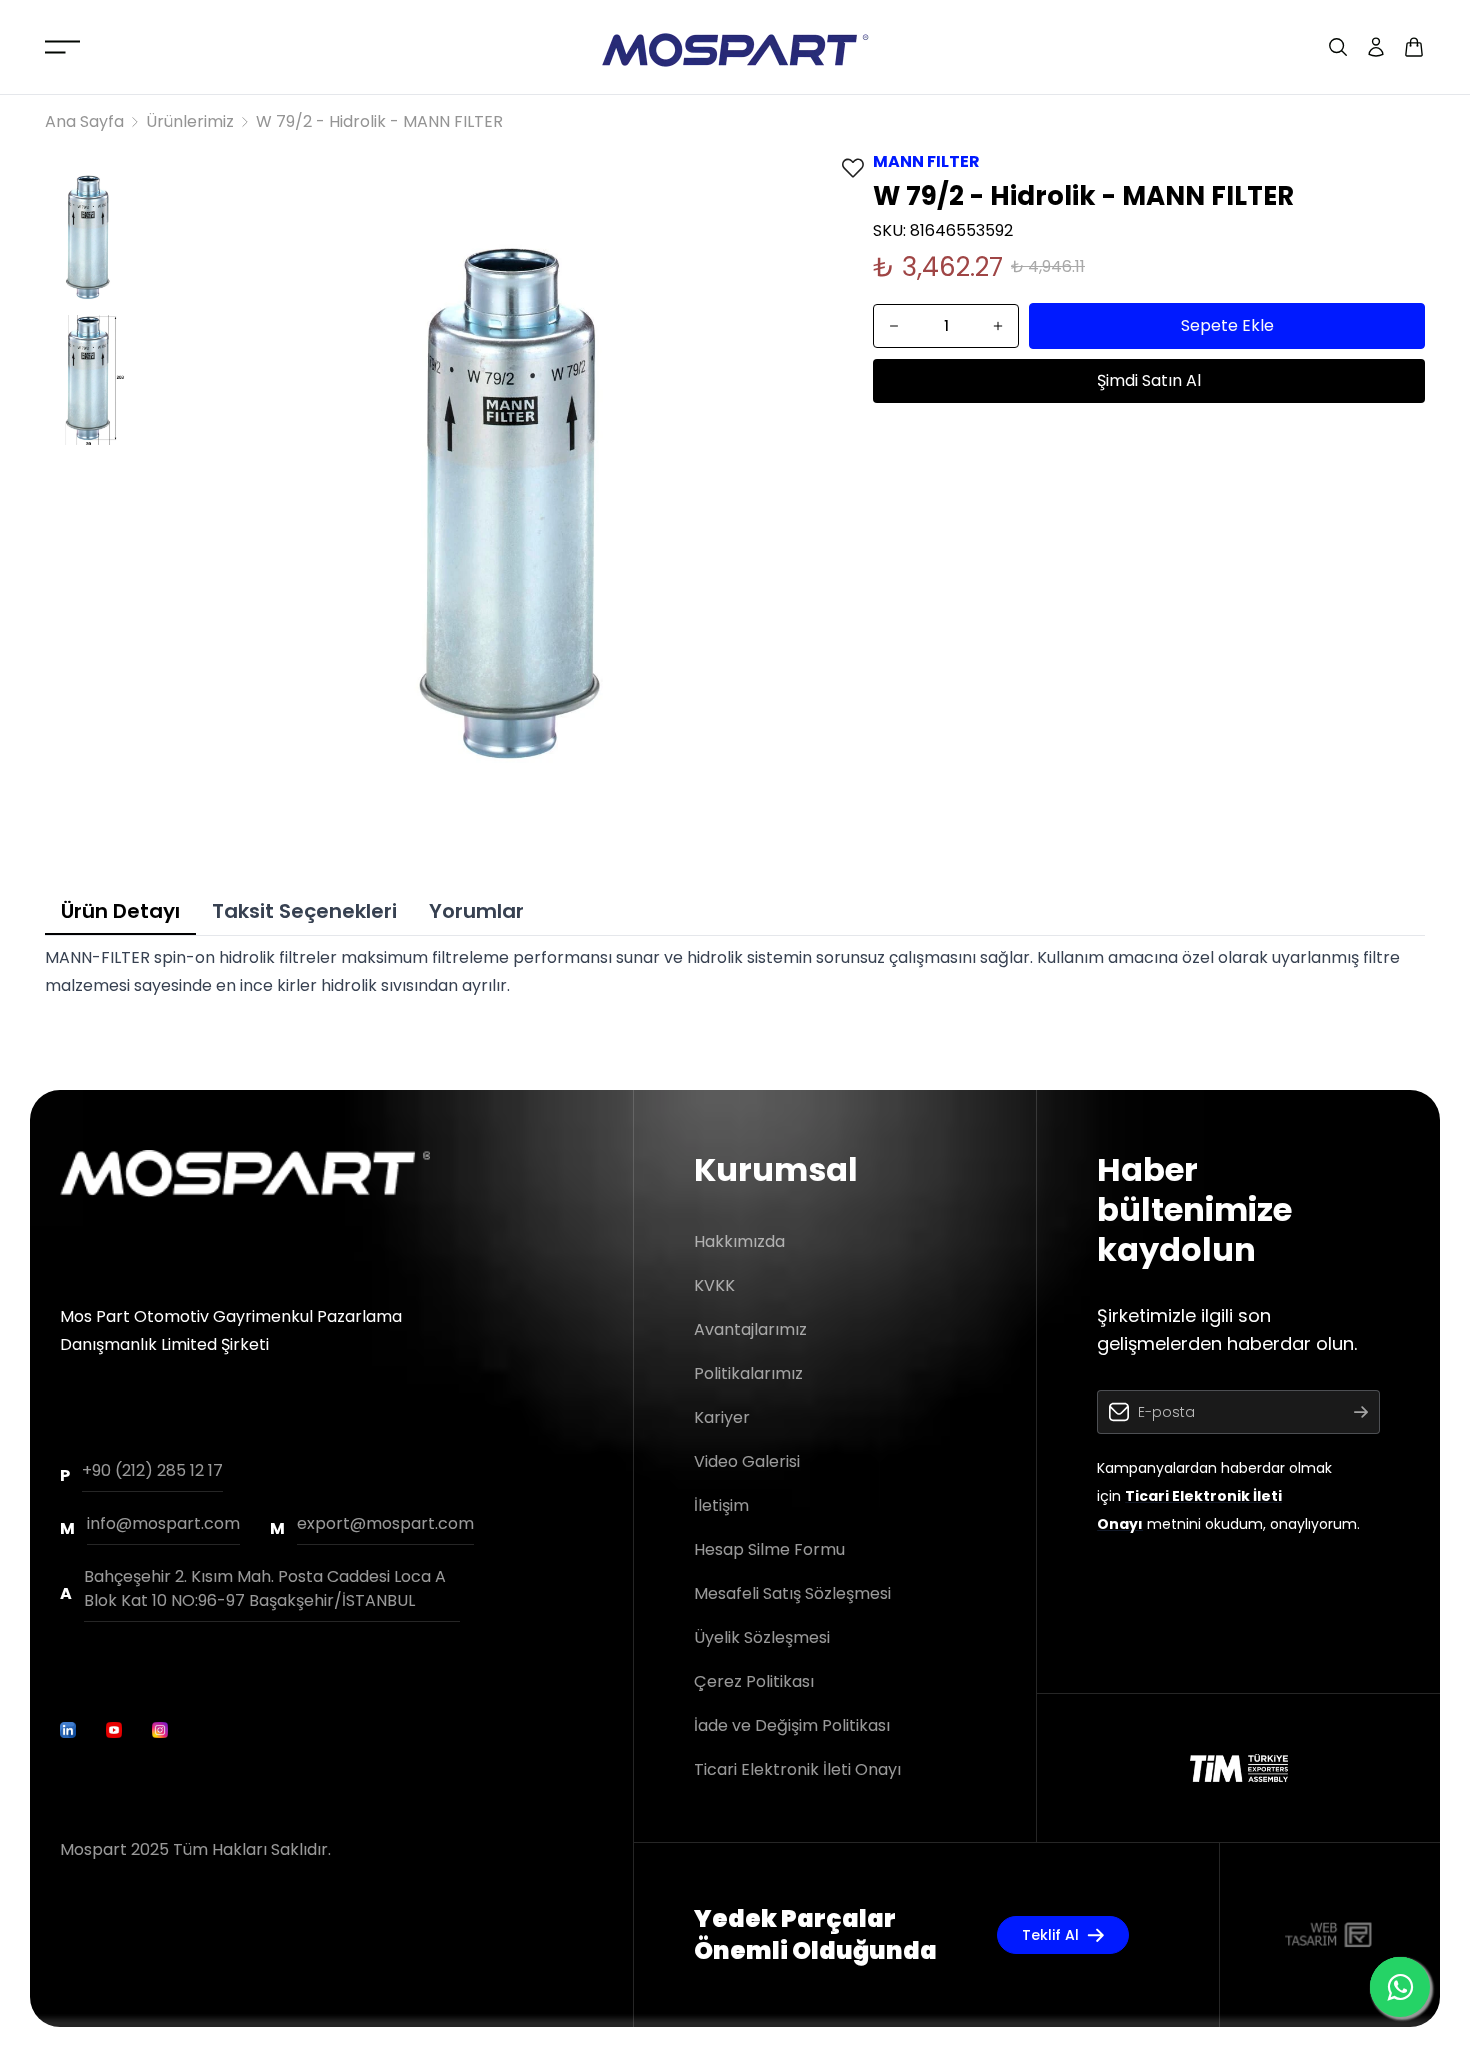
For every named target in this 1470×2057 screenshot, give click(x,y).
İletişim (721, 1505)
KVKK (714, 1285)
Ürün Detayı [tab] (120, 911)
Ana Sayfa (84, 121)
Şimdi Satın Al (1149, 380)
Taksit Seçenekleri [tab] (304, 911)
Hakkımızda (739, 1241)
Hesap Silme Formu (769, 1549)
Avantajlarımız (750, 1329)
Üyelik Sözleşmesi (762, 1637)
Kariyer (722, 1417)
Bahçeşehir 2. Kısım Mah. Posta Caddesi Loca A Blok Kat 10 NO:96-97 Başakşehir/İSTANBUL (265, 1588)
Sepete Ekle (1227, 325)
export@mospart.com (385, 1523)
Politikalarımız (748, 1373)
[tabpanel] (735, 972)
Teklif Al (1050, 1935)
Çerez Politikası (754, 1681)
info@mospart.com (163, 1523)
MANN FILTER (926, 161)
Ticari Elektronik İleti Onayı (797, 1769)
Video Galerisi (747, 1461)
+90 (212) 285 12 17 (152, 1470)
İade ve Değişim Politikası (792, 1725)
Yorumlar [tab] (476, 911)
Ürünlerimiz (190, 121)
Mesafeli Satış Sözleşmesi (792, 1593)
